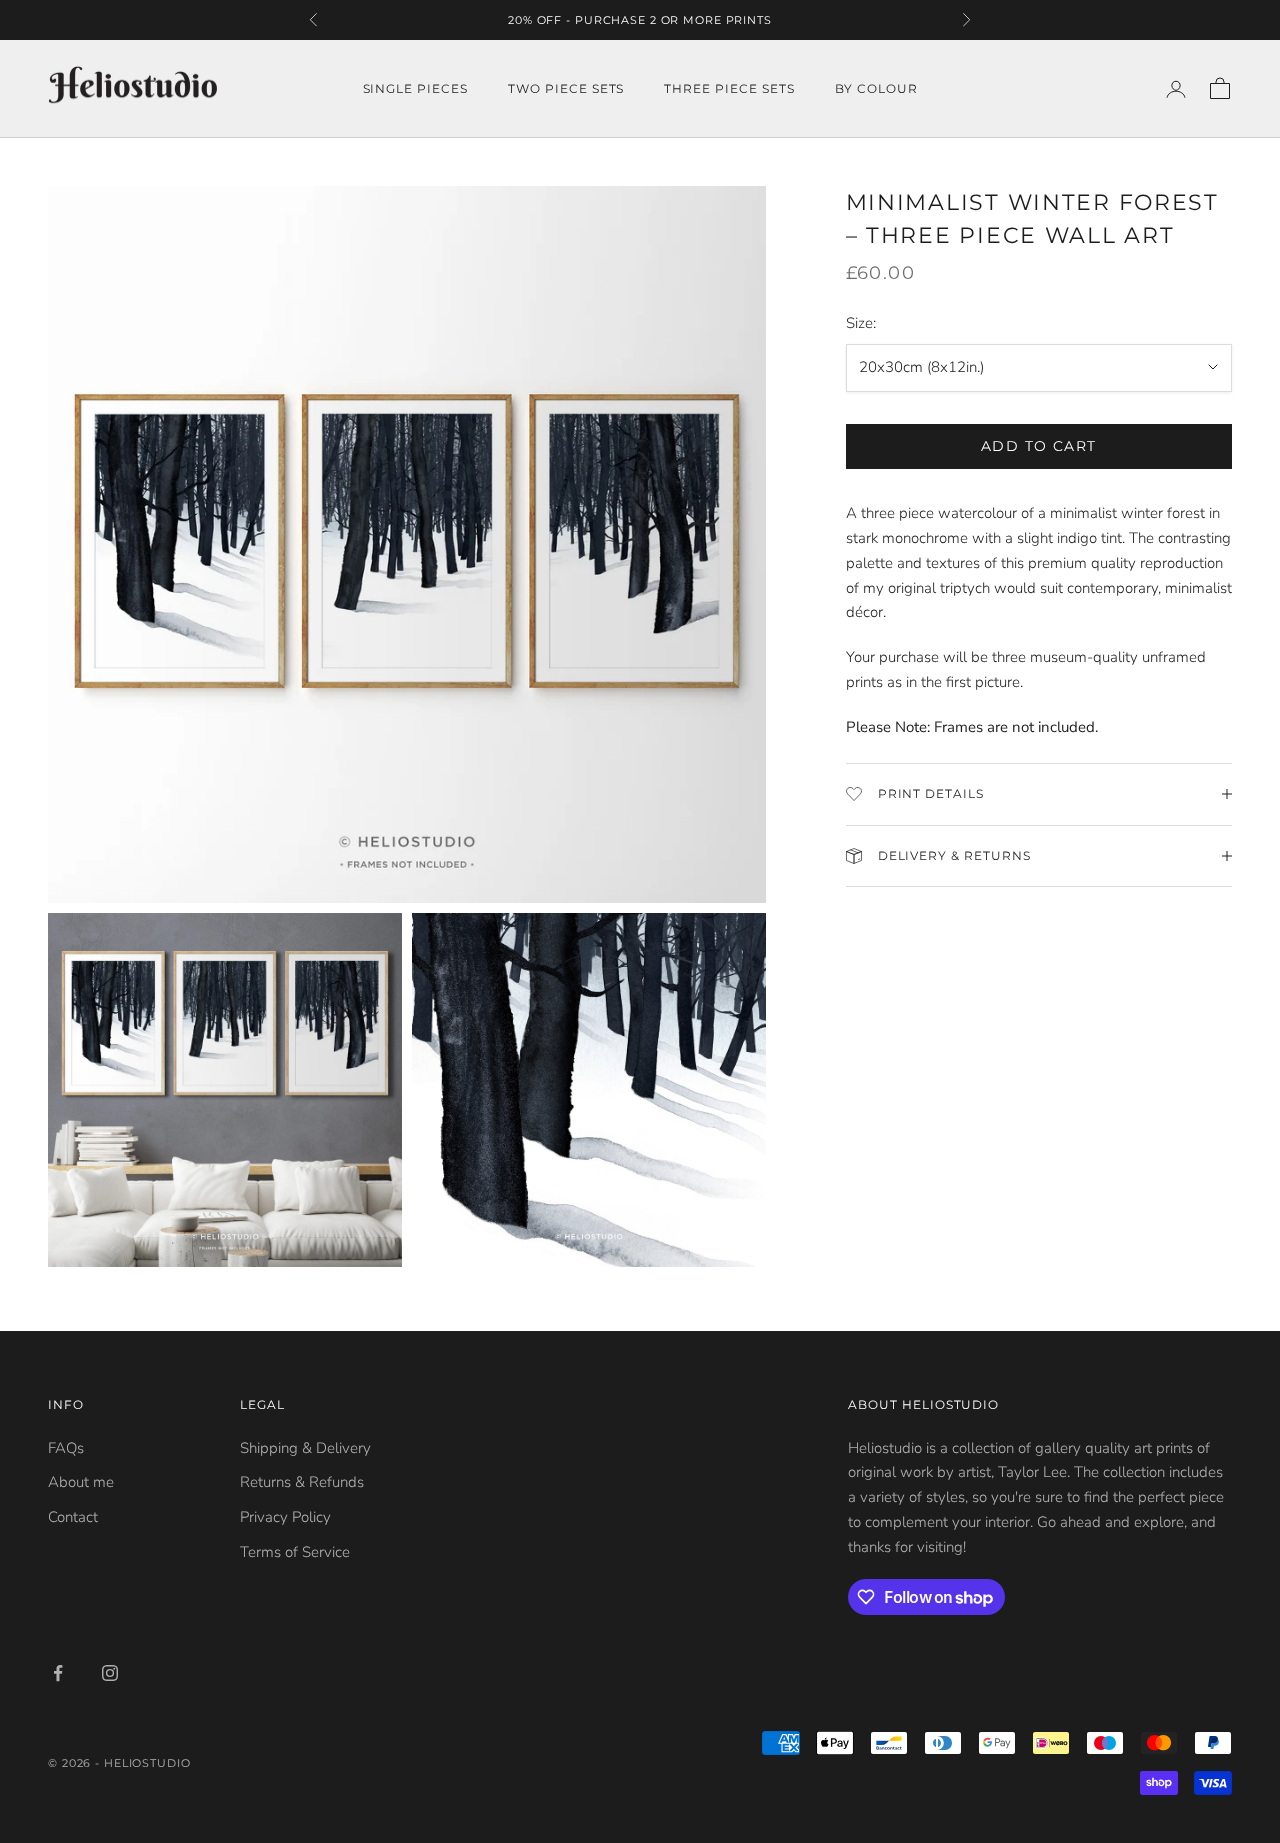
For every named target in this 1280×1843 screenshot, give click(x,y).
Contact (73, 1517)
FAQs (66, 1448)
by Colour (876, 88)
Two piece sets (566, 88)
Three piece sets (729, 88)
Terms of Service (295, 1552)
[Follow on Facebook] (58, 1673)
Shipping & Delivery (305, 1448)
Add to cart (1038, 446)
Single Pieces (415, 88)
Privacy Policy (285, 1517)
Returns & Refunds (302, 1482)
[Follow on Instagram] (110, 1673)
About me (81, 1482)
